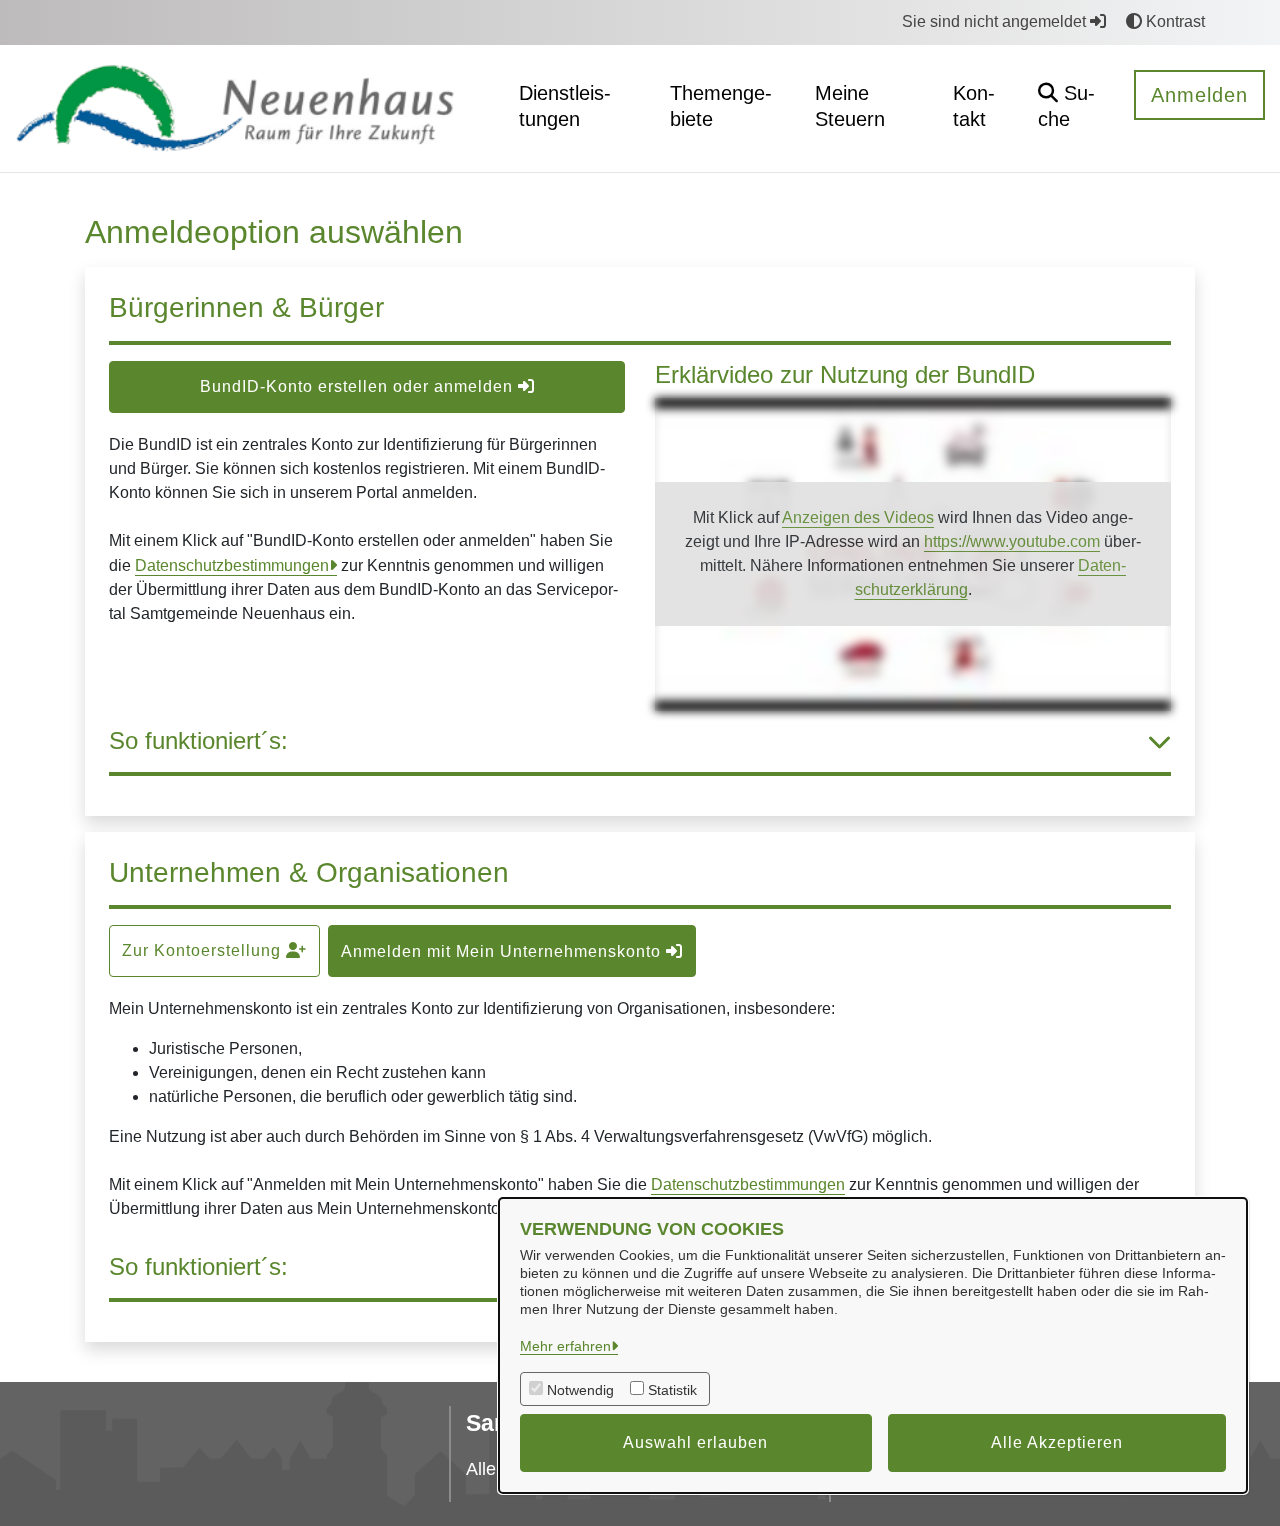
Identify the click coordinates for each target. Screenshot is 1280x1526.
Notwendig (580, 1390)
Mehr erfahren (565, 1346)
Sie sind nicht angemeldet (996, 21)
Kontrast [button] (1173, 21)
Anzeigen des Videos (858, 517)
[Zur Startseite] (251, 107)
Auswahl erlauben (695, 1442)
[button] (1070, 108)
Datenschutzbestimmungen (232, 565)
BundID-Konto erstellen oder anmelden (359, 386)
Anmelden (1199, 95)
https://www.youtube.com (1012, 541)
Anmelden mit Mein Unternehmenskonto (503, 951)
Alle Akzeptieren (1057, 1442)
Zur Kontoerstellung (204, 950)
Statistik (672, 1390)
